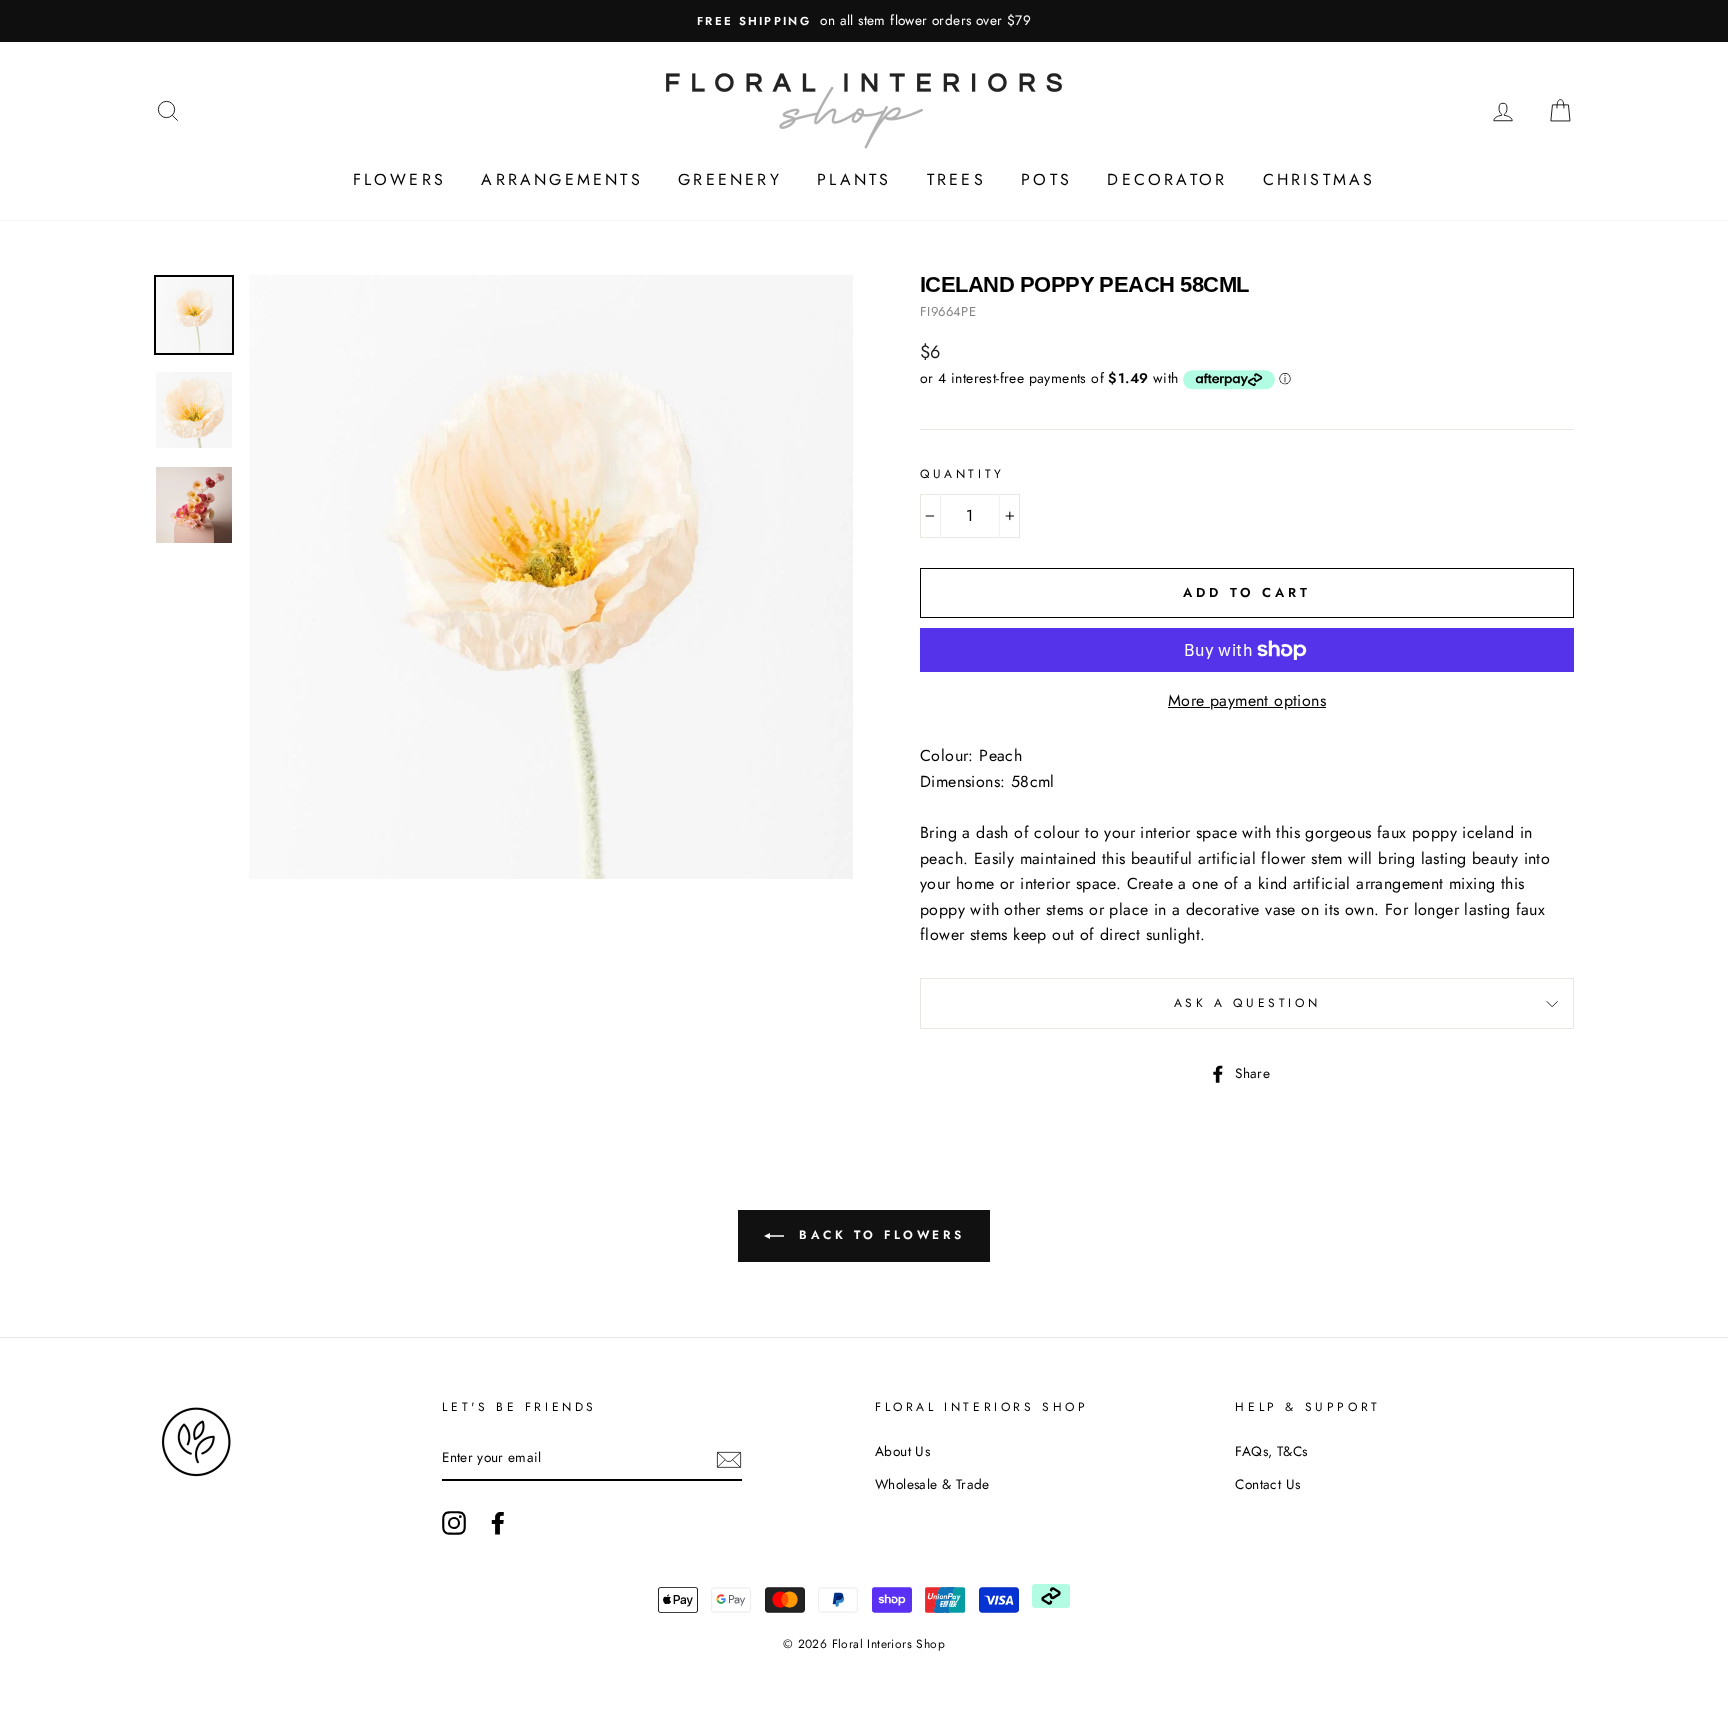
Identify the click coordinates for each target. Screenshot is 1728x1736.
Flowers (399, 179)
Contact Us (1267, 1484)
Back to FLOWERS (878, 1235)
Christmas (1319, 179)
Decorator (1167, 179)
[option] (864, 21)
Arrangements (561, 179)
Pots (1046, 179)
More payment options (1247, 700)
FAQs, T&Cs (1271, 1451)
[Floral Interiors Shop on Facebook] (498, 1523)
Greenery (730, 179)
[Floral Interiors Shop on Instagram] (454, 1523)
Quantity (962, 474)
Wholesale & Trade (932, 1484)
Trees (956, 179)
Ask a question (1247, 1003)
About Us (902, 1451)
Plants (854, 179)
